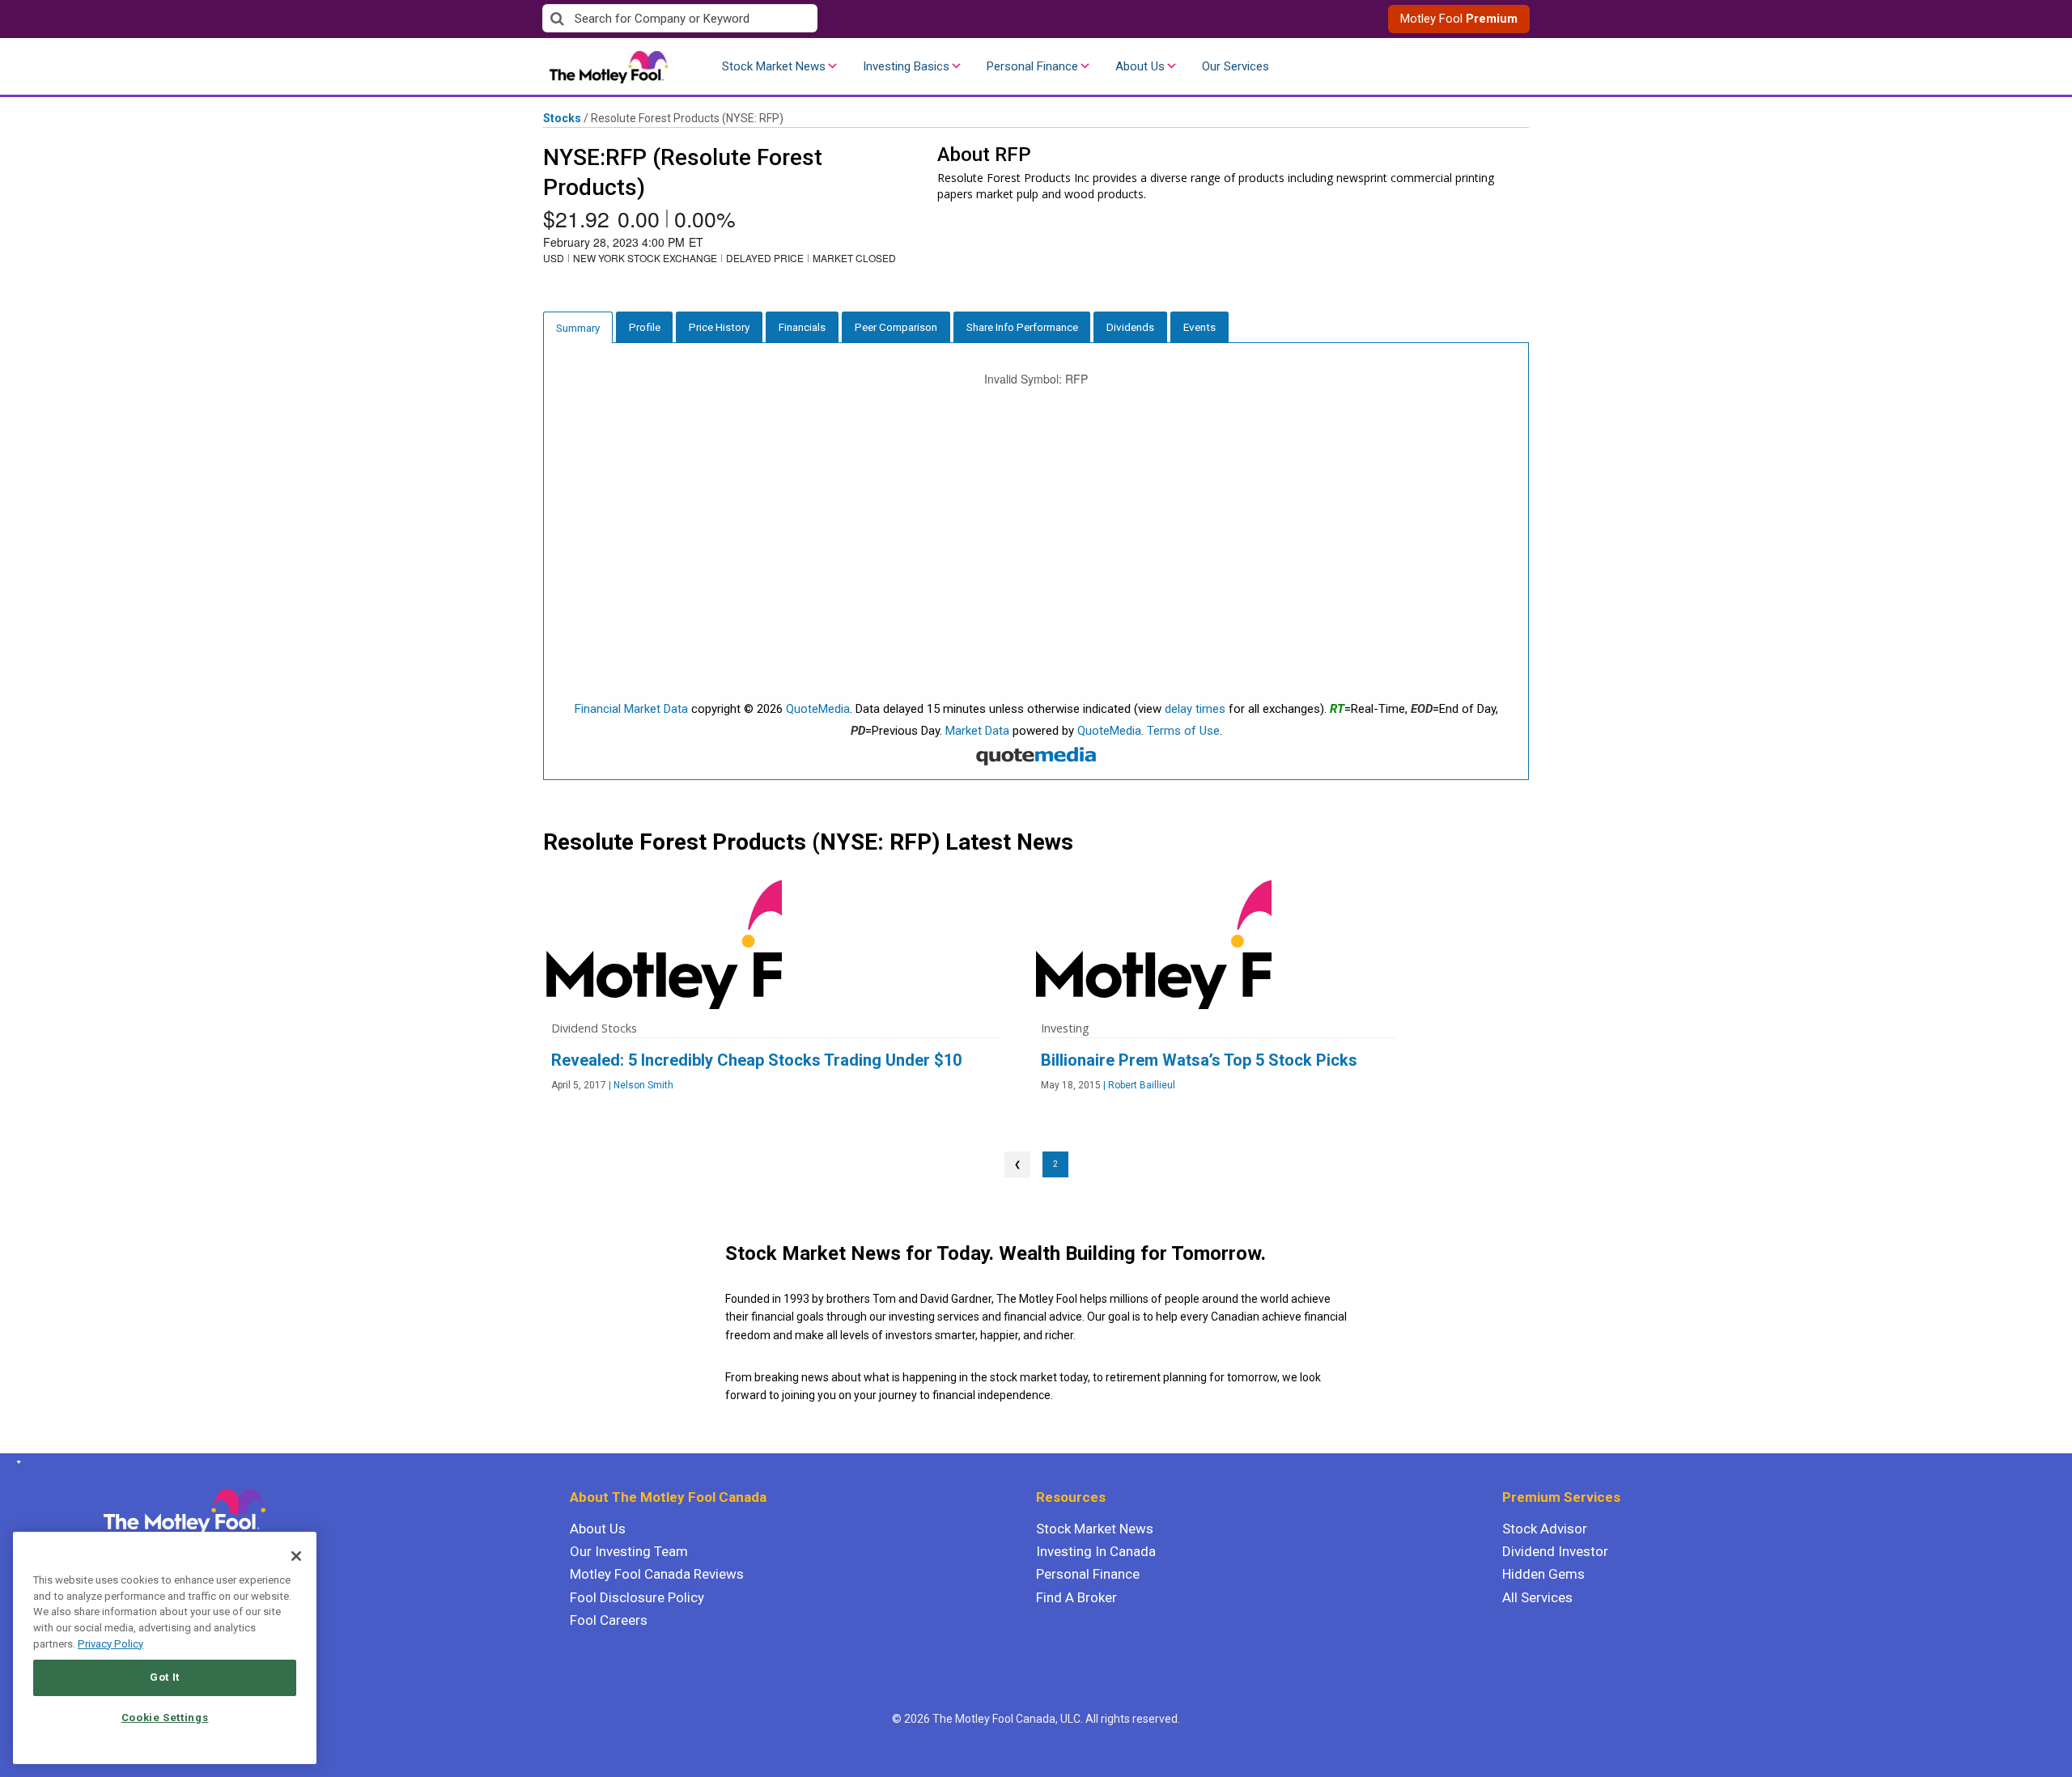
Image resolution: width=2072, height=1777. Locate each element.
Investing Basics (906, 66)
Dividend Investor (1555, 1551)
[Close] (296, 1556)
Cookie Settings (165, 1718)
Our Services (1236, 66)
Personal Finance (1032, 66)
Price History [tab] (719, 327)
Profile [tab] (645, 327)
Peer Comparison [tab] (896, 327)
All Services (1537, 1597)
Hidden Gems (1543, 1574)
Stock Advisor (1545, 1529)
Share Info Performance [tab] (1022, 327)
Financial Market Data (631, 709)
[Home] (16, 1462)
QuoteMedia (818, 709)
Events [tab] (1199, 327)
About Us (1140, 66)
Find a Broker (1076, 1597)
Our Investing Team (629, 1551)
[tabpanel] (1036, 562)
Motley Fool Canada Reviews (657, 1574)
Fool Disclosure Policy (637, 1597)
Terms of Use (1183, 731)
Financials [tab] (802, 327)
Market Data (977, 731)
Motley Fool (1459, 19)
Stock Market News (774, 66)
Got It (165, 1677)
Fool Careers (609, 1620)
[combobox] (789, 19)
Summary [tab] (578, 328)
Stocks (562, 118)
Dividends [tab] (1130, 327)
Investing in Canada (1096, 1551)
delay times (1195, 709)
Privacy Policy (110, 1644)
